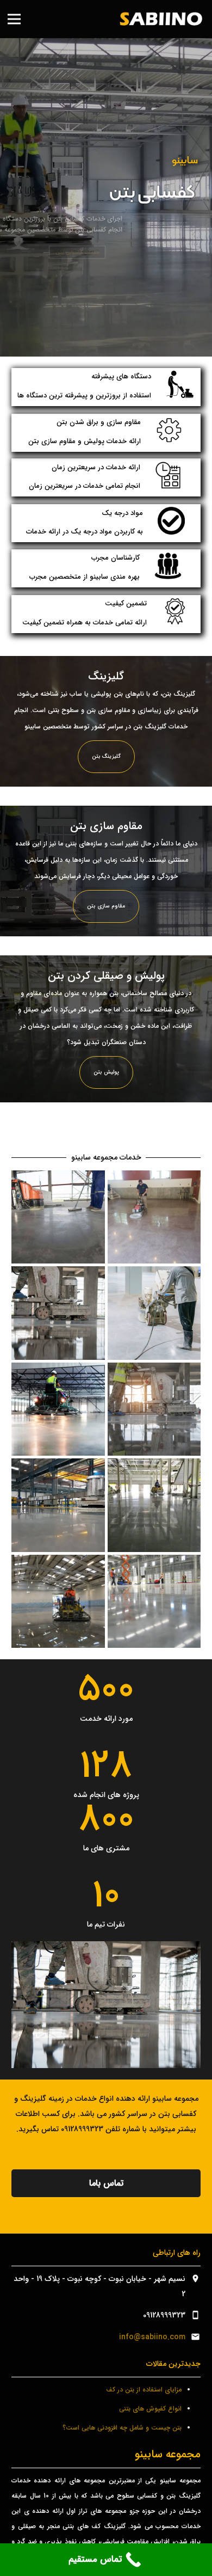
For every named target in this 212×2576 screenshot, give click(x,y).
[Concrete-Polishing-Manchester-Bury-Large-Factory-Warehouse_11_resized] (58, 1602)
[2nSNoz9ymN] (58, 1217)
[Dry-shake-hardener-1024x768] (58, 1409)
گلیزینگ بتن (106, 756)
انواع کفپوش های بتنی (150, 2409)
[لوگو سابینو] (160, 19)
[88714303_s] (154, 1313)
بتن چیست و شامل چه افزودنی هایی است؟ (122, 2428)
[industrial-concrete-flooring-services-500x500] (154, 1505)
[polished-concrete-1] (154, 1217)
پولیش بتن (106, 1072)
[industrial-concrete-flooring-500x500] (154, 1602)
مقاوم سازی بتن (106, 906)
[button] (14, 19)
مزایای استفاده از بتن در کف (144, 2390)
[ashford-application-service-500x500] (58, 1505)
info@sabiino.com (152, 2337)
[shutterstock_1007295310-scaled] (58, 1313)
